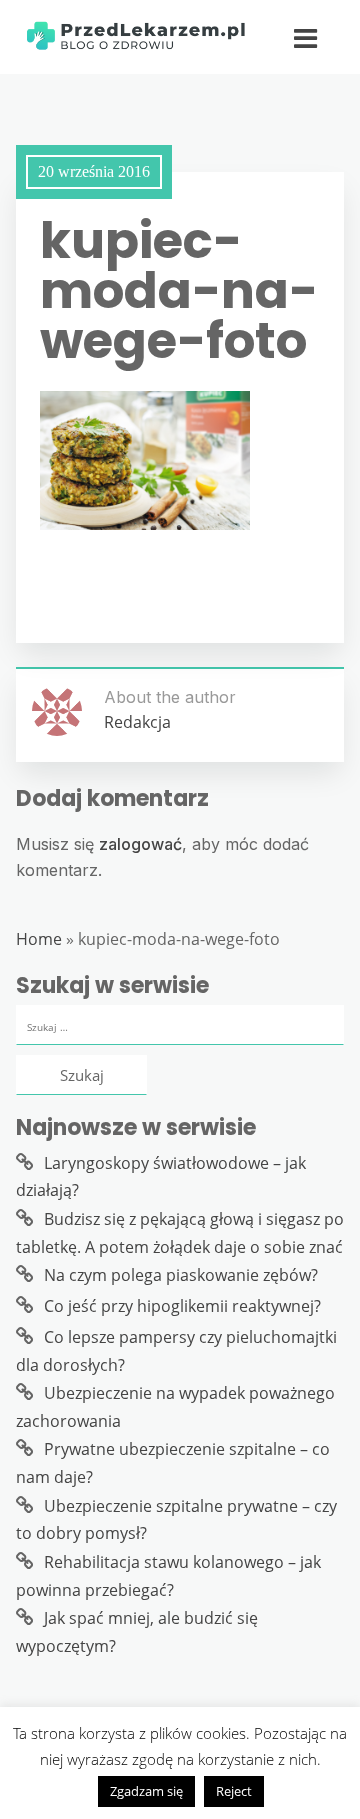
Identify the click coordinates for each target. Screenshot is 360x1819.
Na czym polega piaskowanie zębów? (181, 1275)
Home (39, 939)
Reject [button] (234, 1791)
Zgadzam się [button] (146, 1791)
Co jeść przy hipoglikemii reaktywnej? (182, 1306)
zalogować (140, 844)
